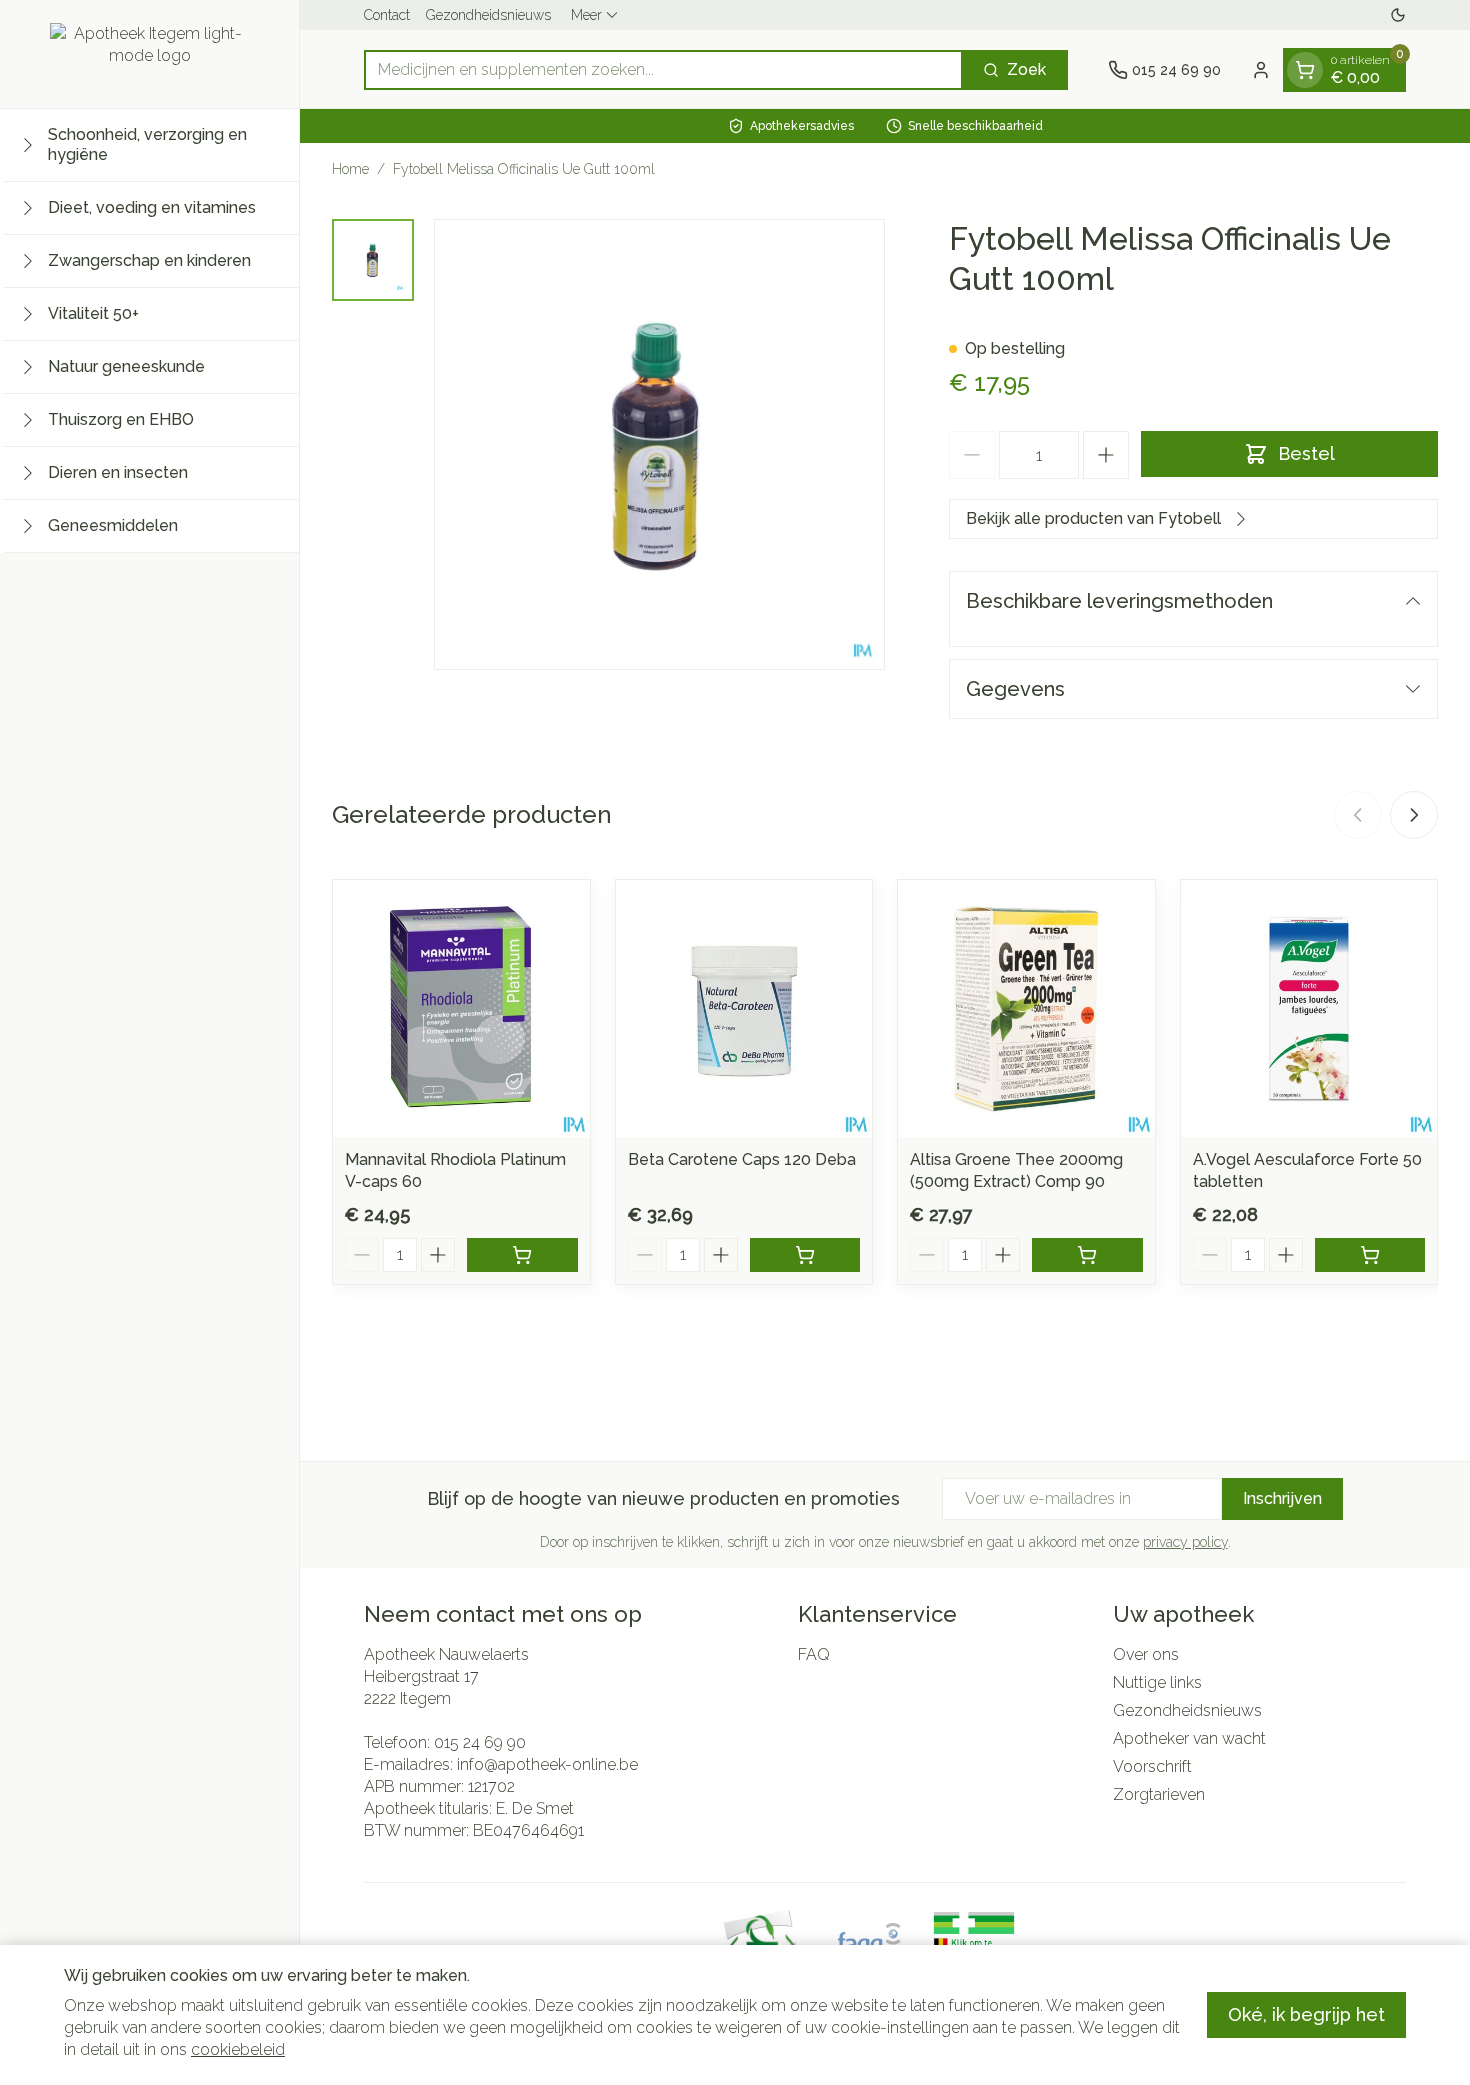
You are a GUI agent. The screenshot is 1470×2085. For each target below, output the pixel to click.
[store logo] (150, 54)
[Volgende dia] (1414, 815)
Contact (387, 15)
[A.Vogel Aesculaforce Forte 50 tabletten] (1309, 1008)
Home (350, 169)
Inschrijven (1282, 1498)
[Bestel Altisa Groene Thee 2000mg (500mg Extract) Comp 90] (1087, 1255)
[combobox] (663, 70)
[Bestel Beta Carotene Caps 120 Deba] (805, 1255)
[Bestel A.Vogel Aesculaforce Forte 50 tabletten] (1370, 1255)
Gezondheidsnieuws (488, 15)
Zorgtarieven (1159, 1794)
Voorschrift (1152, 1766)
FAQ (814, 1654)
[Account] (1261, 70)
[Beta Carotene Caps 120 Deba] (744, 1008)
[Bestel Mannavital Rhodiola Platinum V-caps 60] (522, 1255)
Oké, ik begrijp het (1306, 2014)
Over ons (1146, 1654)
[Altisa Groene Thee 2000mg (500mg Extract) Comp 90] (1026, 1008)
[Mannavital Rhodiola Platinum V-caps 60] (461, 1008)
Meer (586, 15)
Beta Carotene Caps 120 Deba (742, 1159)
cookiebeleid (238, 2049)
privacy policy (1185, 1542)
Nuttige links (1157, 1682)
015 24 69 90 (480, 1742)
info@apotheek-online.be (547, 1764)
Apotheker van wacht (1189, 1738)
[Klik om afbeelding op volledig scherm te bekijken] (659, 444)
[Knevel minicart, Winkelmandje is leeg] (1305, 70)
